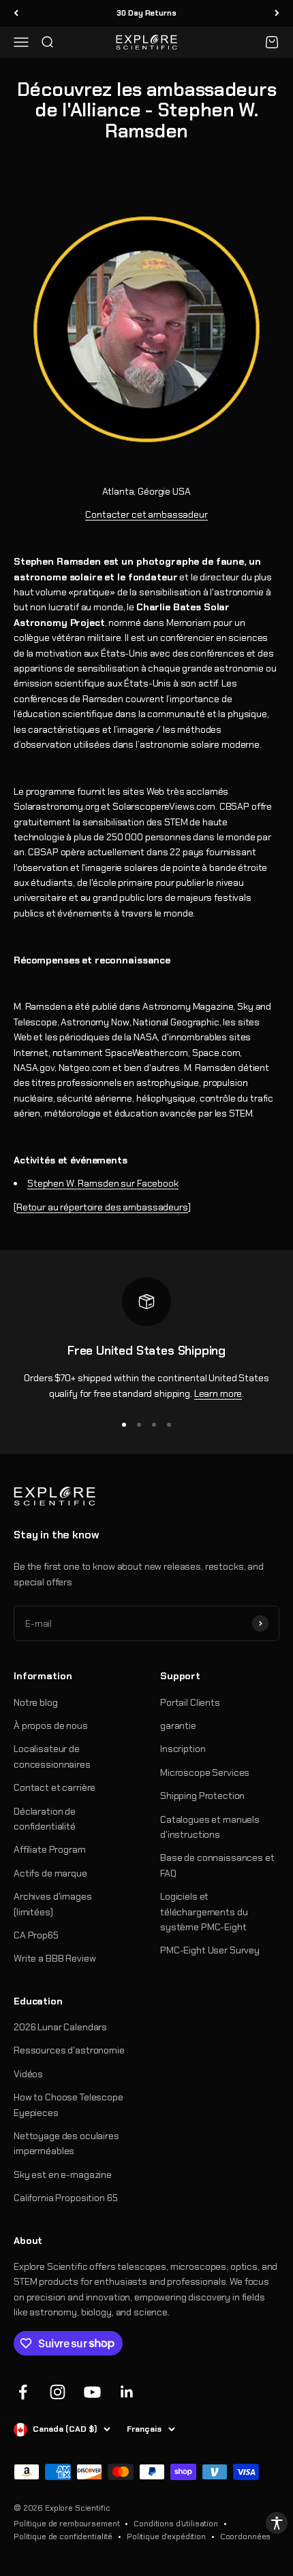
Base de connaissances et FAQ (217, 1865)
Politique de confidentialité (63, 2537)
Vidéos (28, 2074)
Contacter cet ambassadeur (146, 514)
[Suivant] (277, 13)
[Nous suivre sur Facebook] (23, 2392)
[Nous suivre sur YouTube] (92, 2392)
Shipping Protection (202, 1796)
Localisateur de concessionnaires (52, 1756)
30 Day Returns (146, 13)
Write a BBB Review (55, 1958)
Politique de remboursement (66, 2524)
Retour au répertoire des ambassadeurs (102, 1207)
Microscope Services (205, 1772)
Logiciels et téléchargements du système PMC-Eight (204, 1912)
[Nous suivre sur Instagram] (58, 2392)
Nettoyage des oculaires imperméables (66, 2143)
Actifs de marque (50, 1873)
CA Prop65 (36, 1935)
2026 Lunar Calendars (60, 2027)
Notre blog (36, 1702)
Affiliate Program (50, 1849)
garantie (178, 1725)
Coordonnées (245, 2537)
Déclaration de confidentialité (45, 1819)
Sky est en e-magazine (63, 2175)
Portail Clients (190, 1702)
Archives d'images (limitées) (53, 1904)
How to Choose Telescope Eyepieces (68, 2104)
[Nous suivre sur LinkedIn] (127, 2392)
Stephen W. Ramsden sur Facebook (103, 1183)
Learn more (218, 1393)
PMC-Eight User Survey (210, 1950)
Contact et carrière (55, 1787)
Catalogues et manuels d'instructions (210, 1827)
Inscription (183, 1749)
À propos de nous (51, 1725)
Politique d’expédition (166, 2537)
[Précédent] (16, 13)
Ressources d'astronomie (69, 2050)
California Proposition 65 (66, 2198)
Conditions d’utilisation (176, 2524)
